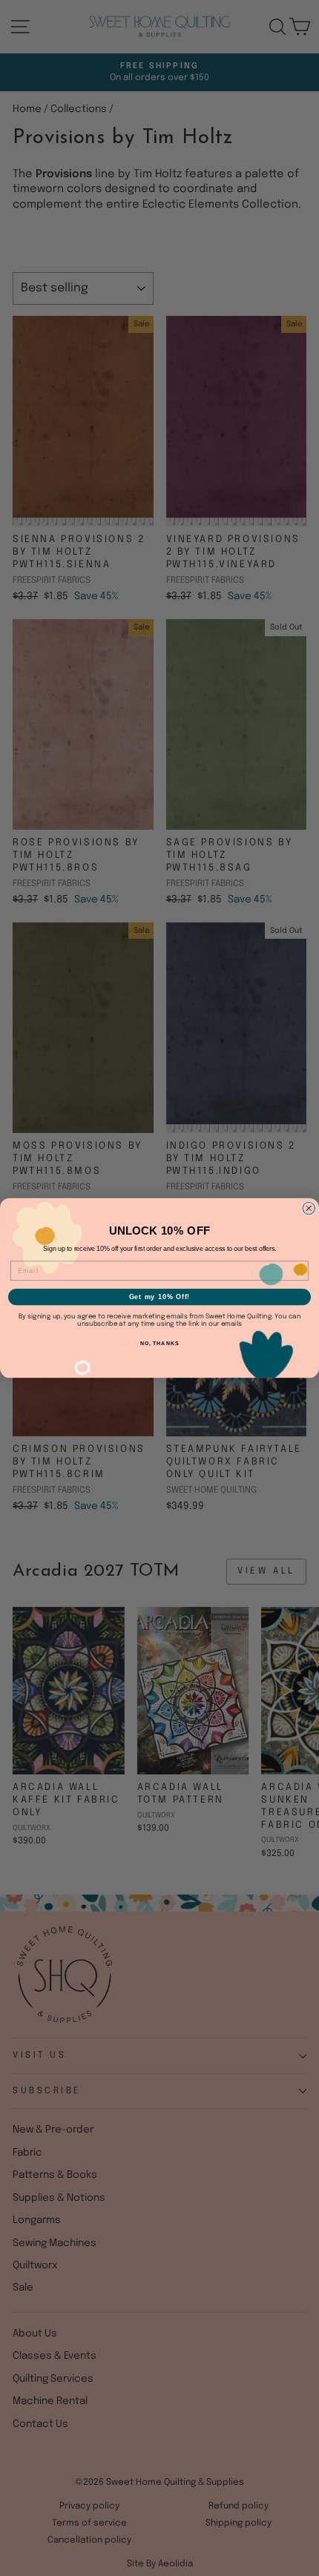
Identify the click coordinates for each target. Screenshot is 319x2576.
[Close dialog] (309, 1208)
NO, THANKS (159, 1344)
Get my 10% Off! (160, 1297)
